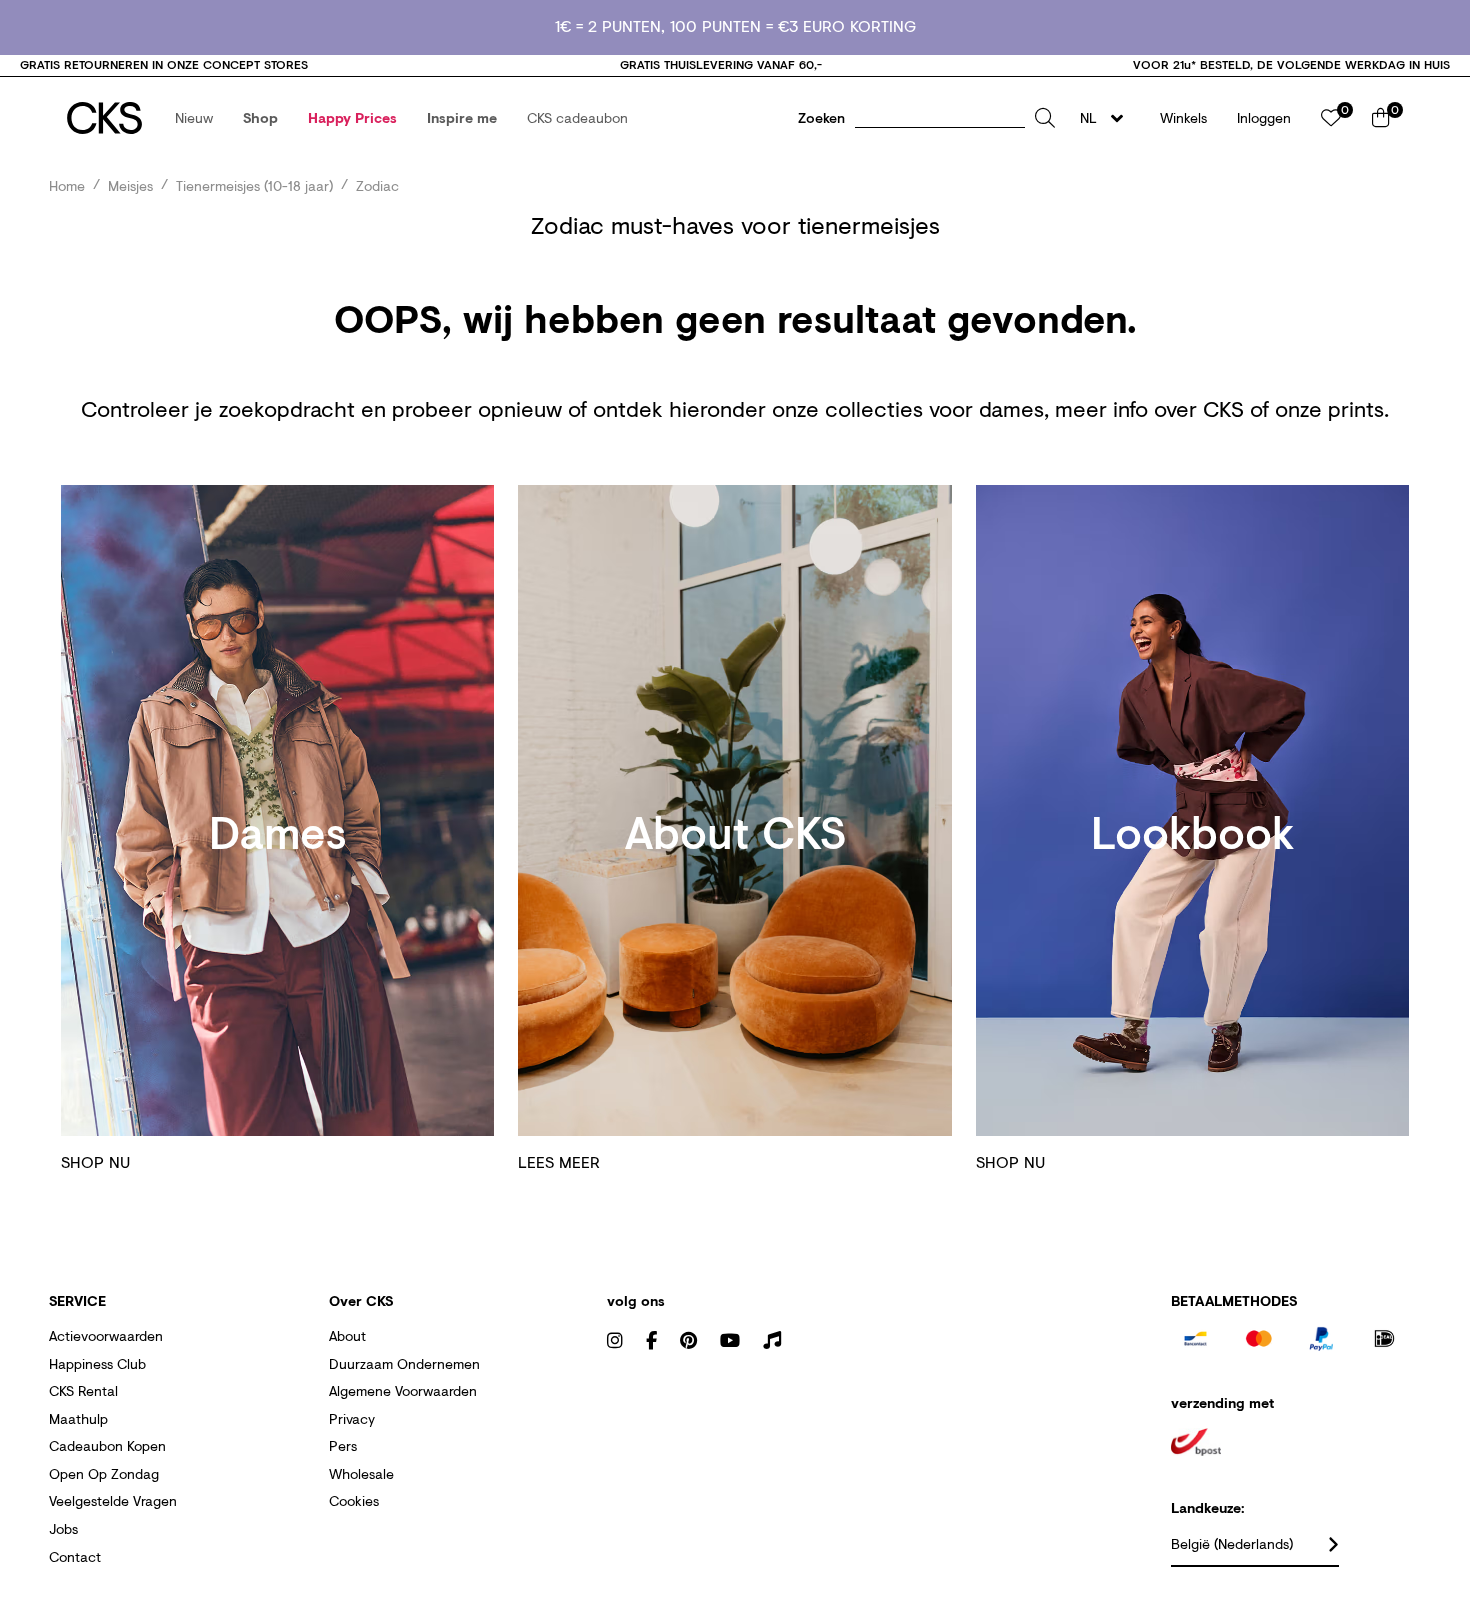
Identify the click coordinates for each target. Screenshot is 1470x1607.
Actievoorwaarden (106, 1335)
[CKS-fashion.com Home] (104, 118)
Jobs (63, 1528)
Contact (75, 1556)
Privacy (352, 1418)
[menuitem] (194, 118)
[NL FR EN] (1107, 118)
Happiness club (97, 1363)
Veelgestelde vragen (113, 1500)
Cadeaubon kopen (107, 1445)
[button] (194, 118)
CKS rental (83, 1390)
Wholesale (361, 1473)
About (347, 1335)
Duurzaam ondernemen (404, 1363)
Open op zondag (104, 1473)
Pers (343, 1445)
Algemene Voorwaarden (403, 1390)
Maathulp (78, 1418)
